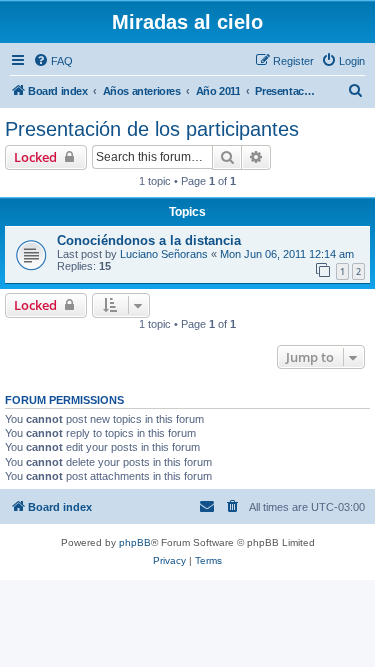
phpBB (135, 542)
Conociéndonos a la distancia (149, 240)
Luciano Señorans (164, 254)
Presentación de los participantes (152, 129)
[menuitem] (53, 61)
